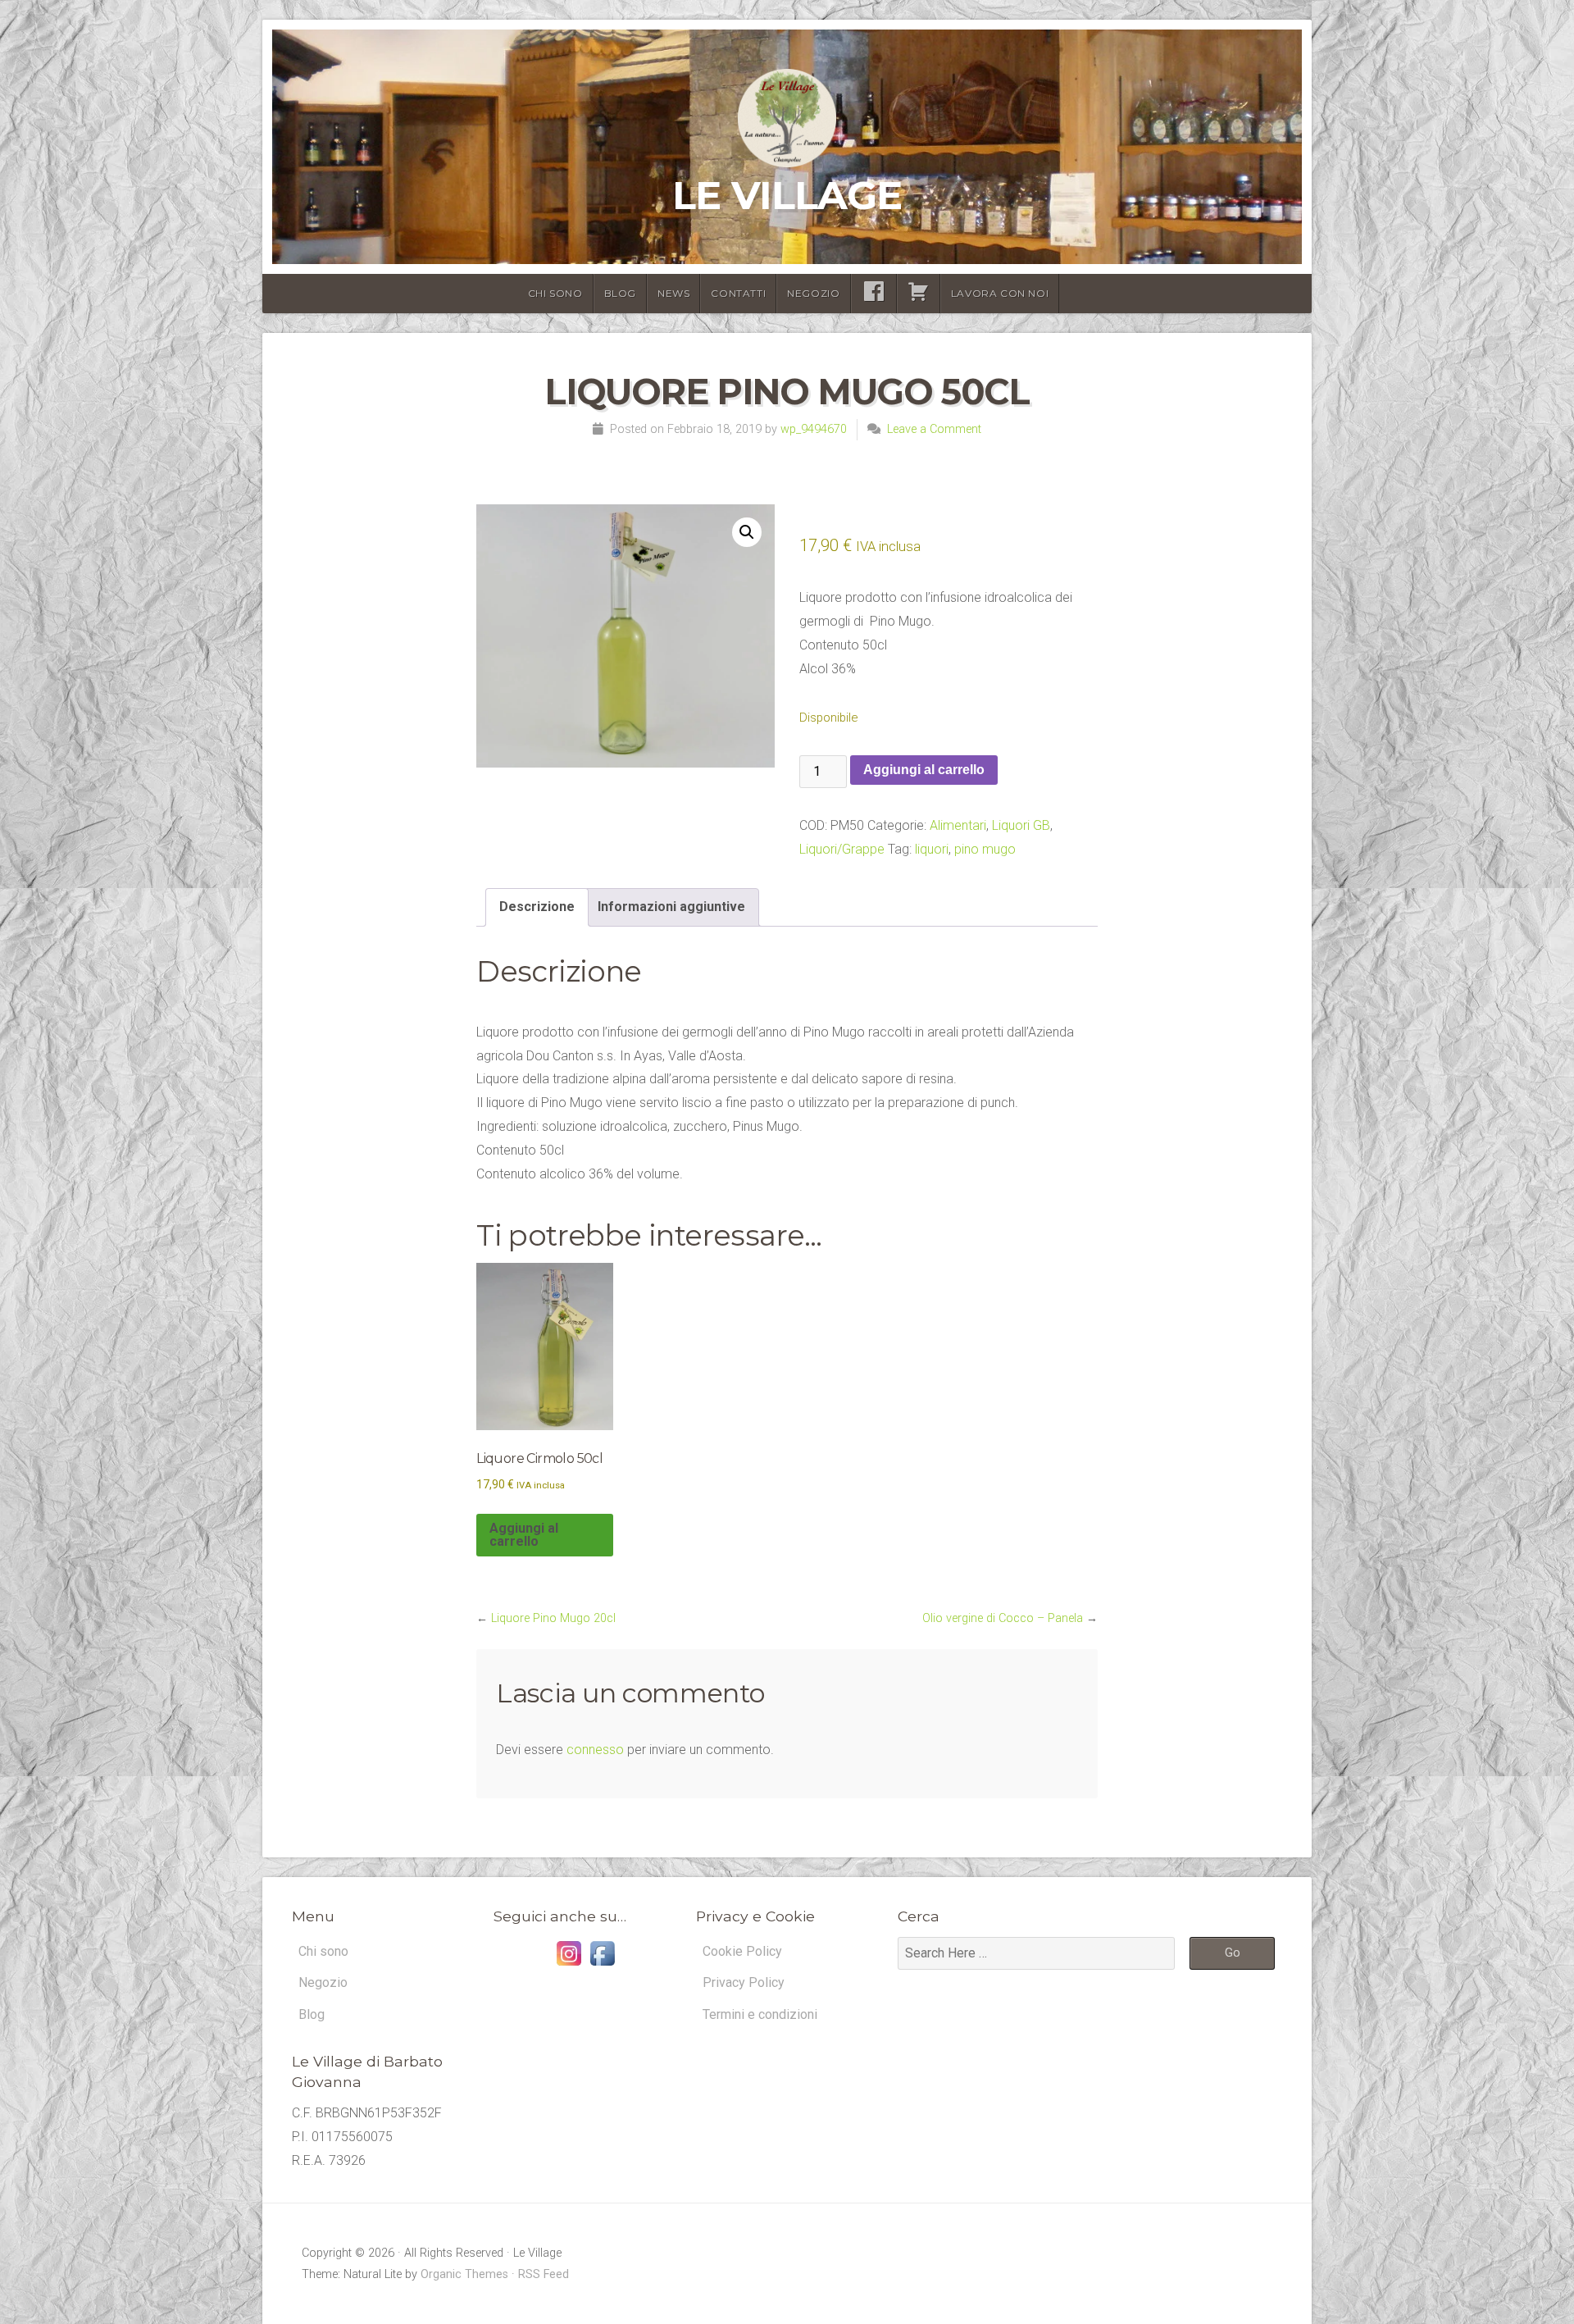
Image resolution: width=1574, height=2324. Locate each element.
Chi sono (555, 293)
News (673, 293)
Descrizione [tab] (537, 907)
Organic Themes (464, 2274)
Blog (620, 293)
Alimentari (958, 825)
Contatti (738, 293)
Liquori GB (1021, 825)
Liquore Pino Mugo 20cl (553, 1618)
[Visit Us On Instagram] (569, 1965)
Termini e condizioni (760, 2014)
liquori (932, 849)
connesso (595, 1750)
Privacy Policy (744, 1982)
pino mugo (985, 849)
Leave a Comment (934, 429)
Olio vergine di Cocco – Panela (1003, 1618)
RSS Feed (544, 2274)
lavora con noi (1000, 293)
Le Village (787, 195)
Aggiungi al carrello (924, 770)
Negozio (813, 293)
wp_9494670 (814, 429)
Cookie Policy (742, 1951)
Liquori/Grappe (842, 849)
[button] (747, 532)
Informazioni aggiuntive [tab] (671, 907)
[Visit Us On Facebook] (602, 1965)
